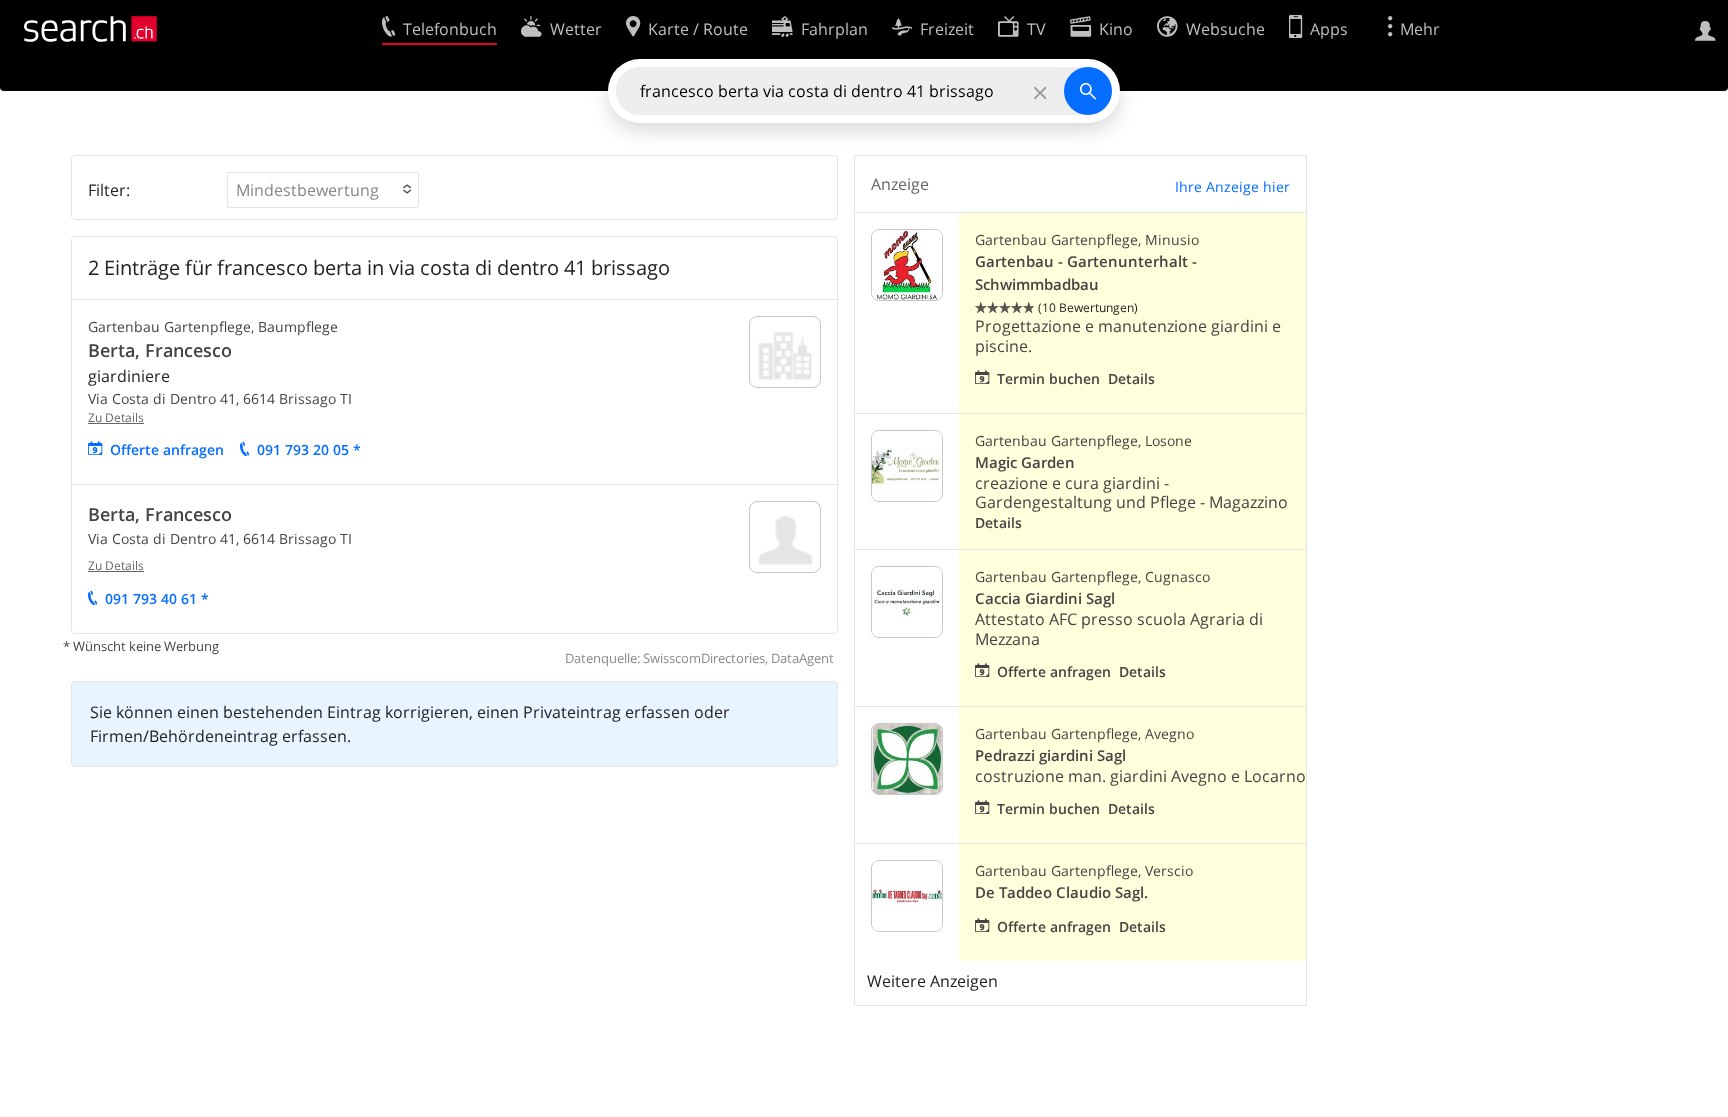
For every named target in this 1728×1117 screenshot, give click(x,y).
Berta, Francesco (160, 350)
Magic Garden (1025, 462)
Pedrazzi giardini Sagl (1050, 755)
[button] (323, 190)
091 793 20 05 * (309, 449)
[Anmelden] (1705, 29)
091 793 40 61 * (157, 598)
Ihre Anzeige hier (1232, 186)
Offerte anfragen (167, 449)
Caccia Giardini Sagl (1045, 598)
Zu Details (116, 417)
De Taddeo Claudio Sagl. (1061, 892)
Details (1131, 378)
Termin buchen (1048, 378)
